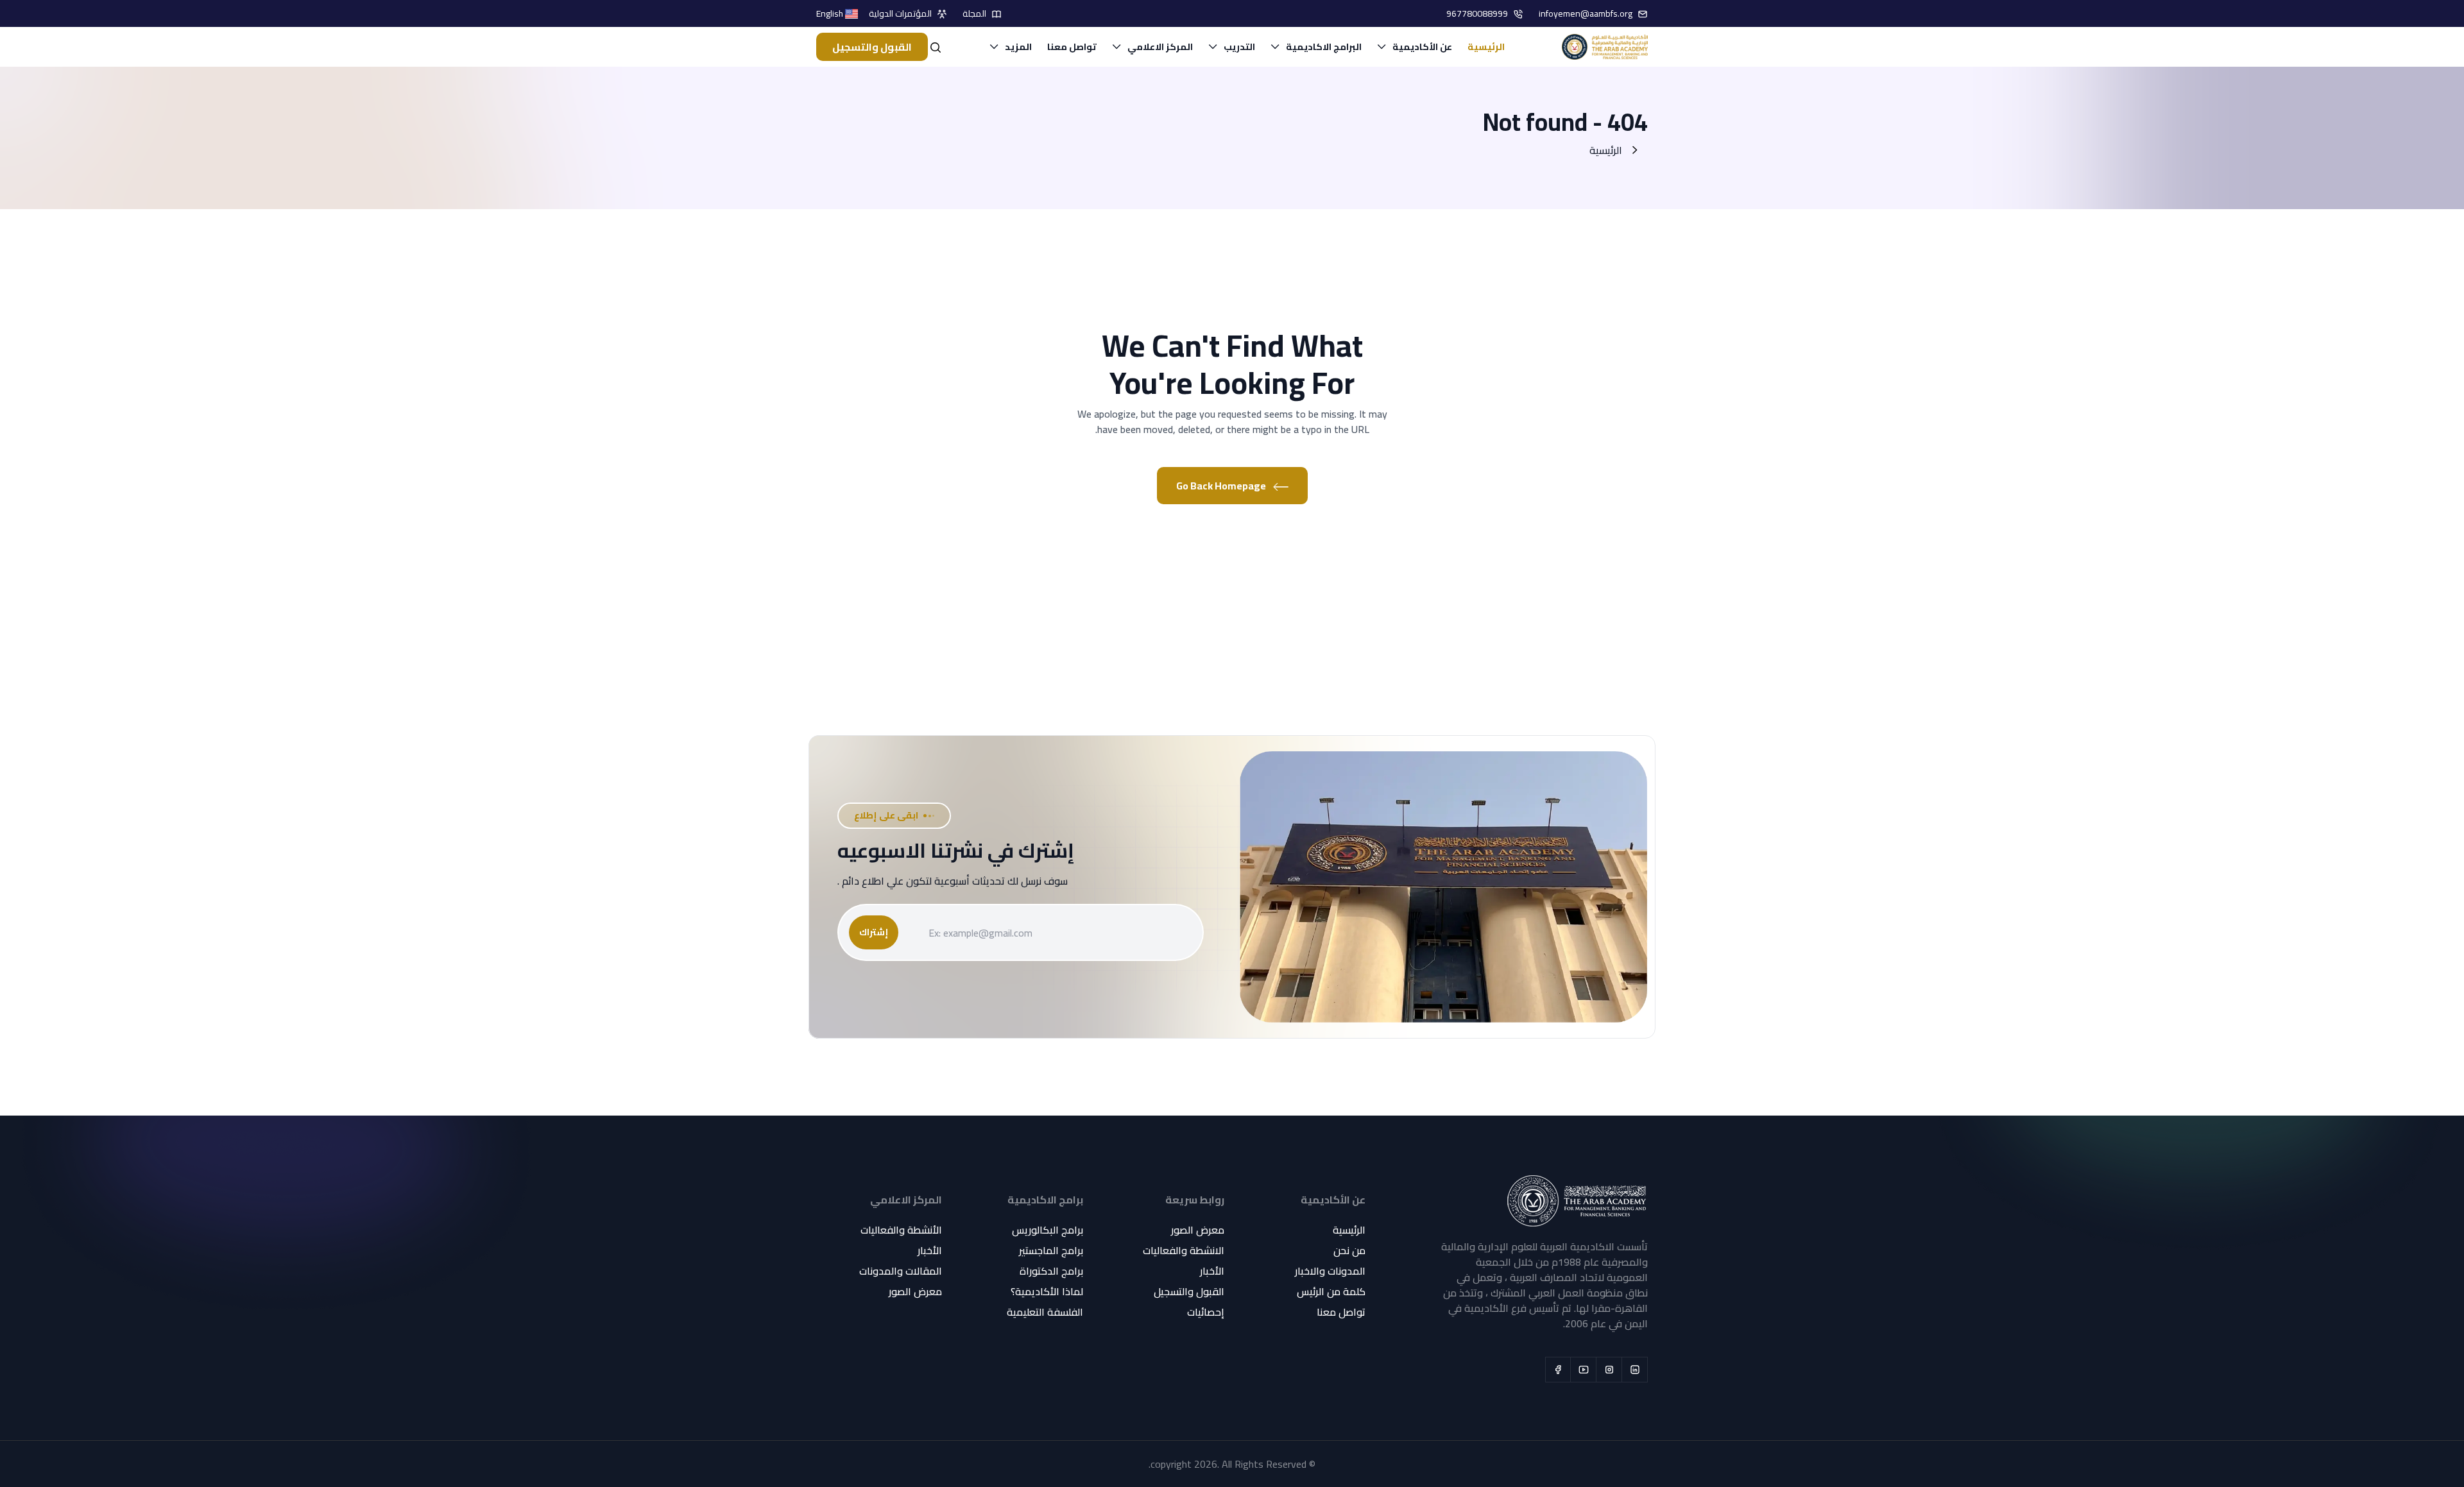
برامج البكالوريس (1048, 1230)
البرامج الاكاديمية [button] (1324, 47)
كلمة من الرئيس (1331, 1291)
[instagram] (1609, 1370)
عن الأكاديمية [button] (1422, 47)
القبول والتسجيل (872, 47)
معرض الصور (1198, 1230)
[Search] (936, 47)
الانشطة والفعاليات (1184, 1250)
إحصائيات (1206, 1312)
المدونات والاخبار (1330, 1271)
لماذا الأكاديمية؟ (1047, 1291)
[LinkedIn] (1635, 1370)
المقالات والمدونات (901, 1271)
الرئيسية (1486, 47)
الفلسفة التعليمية (1045, 1312)
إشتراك (874, 932)
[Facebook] (1558, 1370)
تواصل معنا (1072, 47)
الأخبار (1212, 1271)
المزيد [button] (1018, 47)
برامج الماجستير (1051, 1250)
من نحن (1349, 1250)
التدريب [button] (1239, 47)
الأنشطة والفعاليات (901, 1230)
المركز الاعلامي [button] (1160, 47)
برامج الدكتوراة (1051, 1271)
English (831, 14)
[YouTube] (1584, 1370)
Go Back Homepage (1222, 486)
